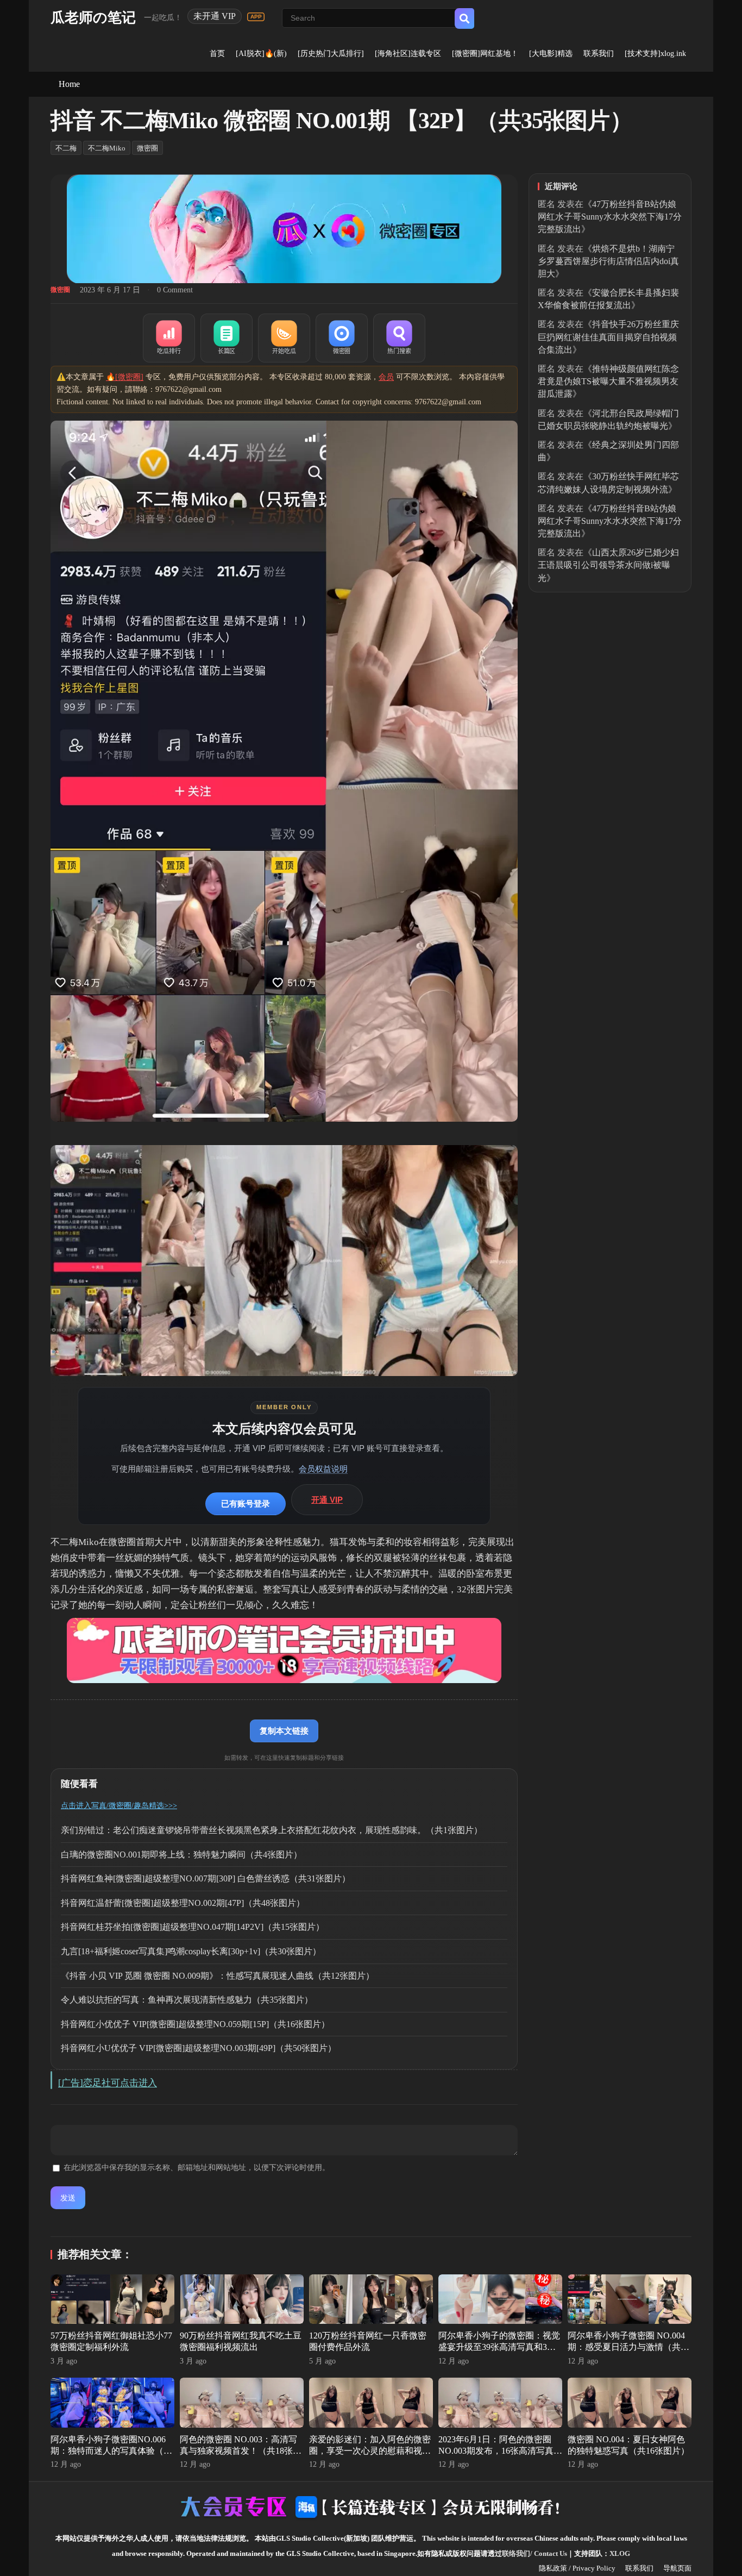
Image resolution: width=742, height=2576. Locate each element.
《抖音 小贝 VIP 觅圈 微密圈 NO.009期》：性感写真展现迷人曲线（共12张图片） (218, 1976)
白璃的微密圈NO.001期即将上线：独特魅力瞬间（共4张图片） (181, 1855)
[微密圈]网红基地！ (485, 54)
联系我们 (599, 54)
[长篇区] (227, 338)
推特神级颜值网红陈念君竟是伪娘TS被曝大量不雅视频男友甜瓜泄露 (608, 381)
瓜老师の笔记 (93, 18)
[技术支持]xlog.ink (655, 54)
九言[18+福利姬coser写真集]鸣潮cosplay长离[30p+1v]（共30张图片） (191, 1951)
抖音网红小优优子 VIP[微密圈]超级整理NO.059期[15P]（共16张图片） (195, 2024)
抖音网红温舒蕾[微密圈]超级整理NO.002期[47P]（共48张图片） (183, 1903)
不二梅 (66, 148)
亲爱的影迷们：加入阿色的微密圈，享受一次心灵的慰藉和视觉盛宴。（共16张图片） (370, 2451)
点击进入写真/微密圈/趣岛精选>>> (119, 1806)
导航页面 (677, 2568)
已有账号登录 (246, 1503)
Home (69, 84)
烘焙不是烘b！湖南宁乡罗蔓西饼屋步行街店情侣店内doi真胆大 (608, 261)
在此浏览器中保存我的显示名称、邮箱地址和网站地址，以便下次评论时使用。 (197, 2168)
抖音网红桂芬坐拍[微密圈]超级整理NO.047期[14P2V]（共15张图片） (193, 1927)
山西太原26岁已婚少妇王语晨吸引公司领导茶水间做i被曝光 (608, 565)
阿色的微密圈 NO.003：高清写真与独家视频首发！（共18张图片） (241, 2451)
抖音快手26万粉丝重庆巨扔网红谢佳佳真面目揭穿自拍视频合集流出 (608, 337)
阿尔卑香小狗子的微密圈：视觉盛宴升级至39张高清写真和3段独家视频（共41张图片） (499, 2347)
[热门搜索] (399, 338)
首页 (217, 54)
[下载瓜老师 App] (256, 17)
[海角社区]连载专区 (408, 54)
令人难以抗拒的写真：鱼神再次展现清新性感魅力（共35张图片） (187, 2000)
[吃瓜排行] (169, 338)
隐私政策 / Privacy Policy (577, 2568)
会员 (386, 377)
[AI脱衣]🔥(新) (261, 54)
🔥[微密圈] (125, 377)
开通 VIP (327, 1500)
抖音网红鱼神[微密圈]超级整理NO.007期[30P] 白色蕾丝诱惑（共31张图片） (206, 1878)
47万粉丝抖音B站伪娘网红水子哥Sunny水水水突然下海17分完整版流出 (610, 217)
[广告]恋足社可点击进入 (108, 2083)
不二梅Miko (107, 148)
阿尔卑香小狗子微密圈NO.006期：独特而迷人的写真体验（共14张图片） (111, 2451)
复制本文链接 (284, 1731)
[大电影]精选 (551, 54)
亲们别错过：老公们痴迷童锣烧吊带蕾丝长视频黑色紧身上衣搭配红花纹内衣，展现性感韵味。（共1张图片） (272, 1830)
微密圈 (147, 148)
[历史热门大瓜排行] (331, 54)
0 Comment (175, 290)
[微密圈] (342, 338)
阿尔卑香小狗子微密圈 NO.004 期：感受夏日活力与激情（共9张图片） (626, 2347)
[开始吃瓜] (284, 338)
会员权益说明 (323, 1469)
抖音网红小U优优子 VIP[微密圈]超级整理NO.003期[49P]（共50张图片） (199, 2048)
